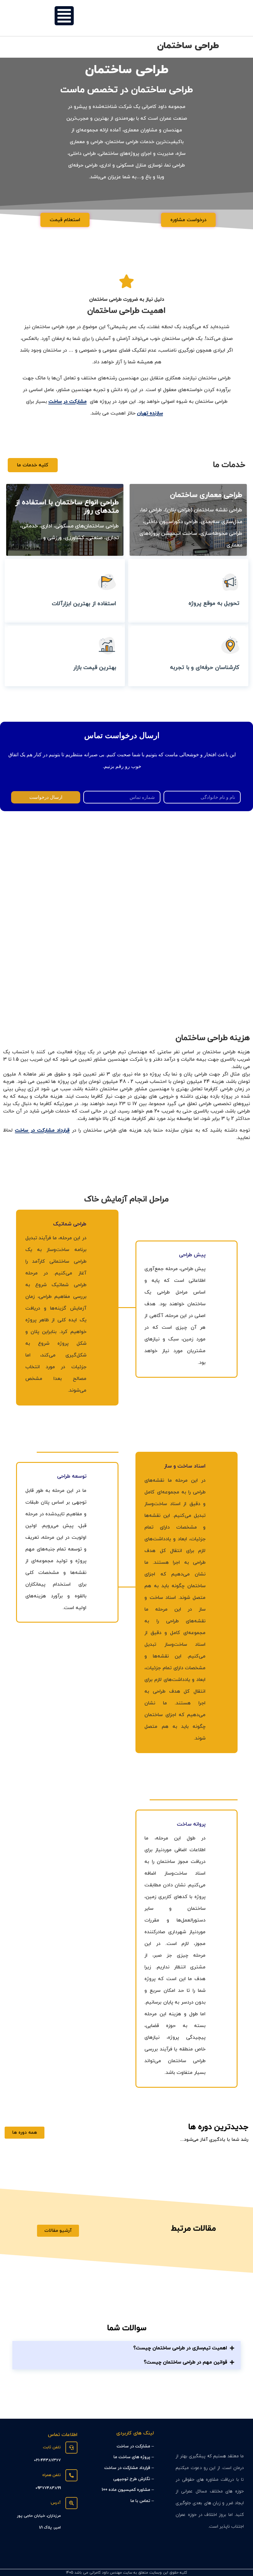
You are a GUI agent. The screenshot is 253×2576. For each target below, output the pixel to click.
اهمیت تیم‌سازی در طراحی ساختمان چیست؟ (180, 2348)
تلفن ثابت (52, 2447)
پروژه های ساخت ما (132, 2457)
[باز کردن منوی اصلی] (64, 16)
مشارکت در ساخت (68, 402)
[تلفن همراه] (71, 2475)
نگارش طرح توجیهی (132, 2479)
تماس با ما (140, 2501)
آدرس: (55, 2503)
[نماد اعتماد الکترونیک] (70, 2554)
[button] (126, 2348)
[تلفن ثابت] (71, 2448)
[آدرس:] (71, 2503)
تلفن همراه (52, 2475)
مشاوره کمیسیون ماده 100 (126, 2490)
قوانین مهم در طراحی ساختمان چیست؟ (185, 2362)
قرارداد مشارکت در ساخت (42, 1130)
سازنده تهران (150, 413)
